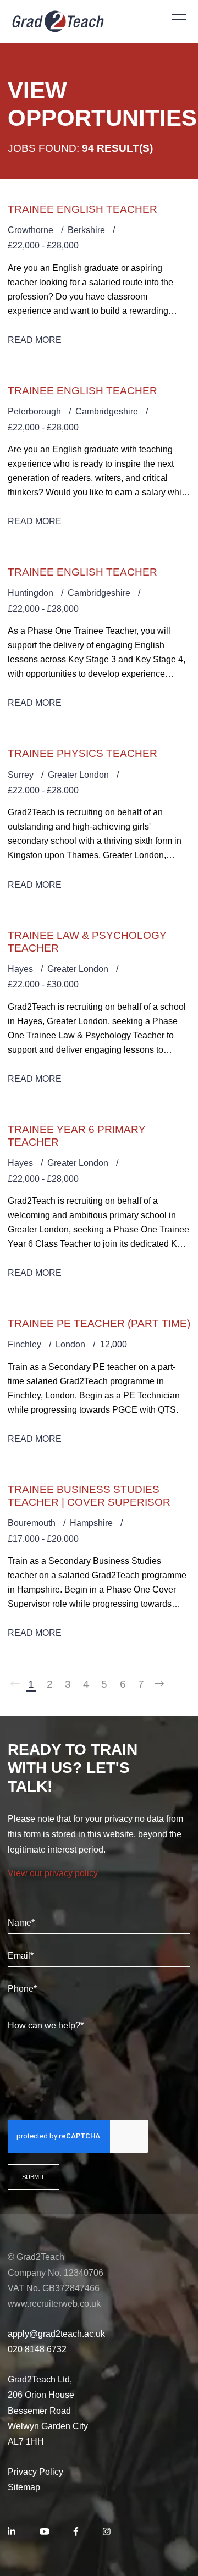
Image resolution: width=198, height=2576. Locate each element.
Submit (33, 2177)
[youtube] (45, 2532)
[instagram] (107, 2532)
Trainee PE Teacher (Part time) (99, 1323)
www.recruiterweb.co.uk (54, 2304)
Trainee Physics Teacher (82, 753)
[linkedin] (12, 2532)
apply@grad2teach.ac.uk (56, 2334)
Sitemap (24, 2487)
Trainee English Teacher (82, 209)
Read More (35, 340)
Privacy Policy (35, 2472)
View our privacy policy (53, 1873)
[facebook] (76, 2532)
